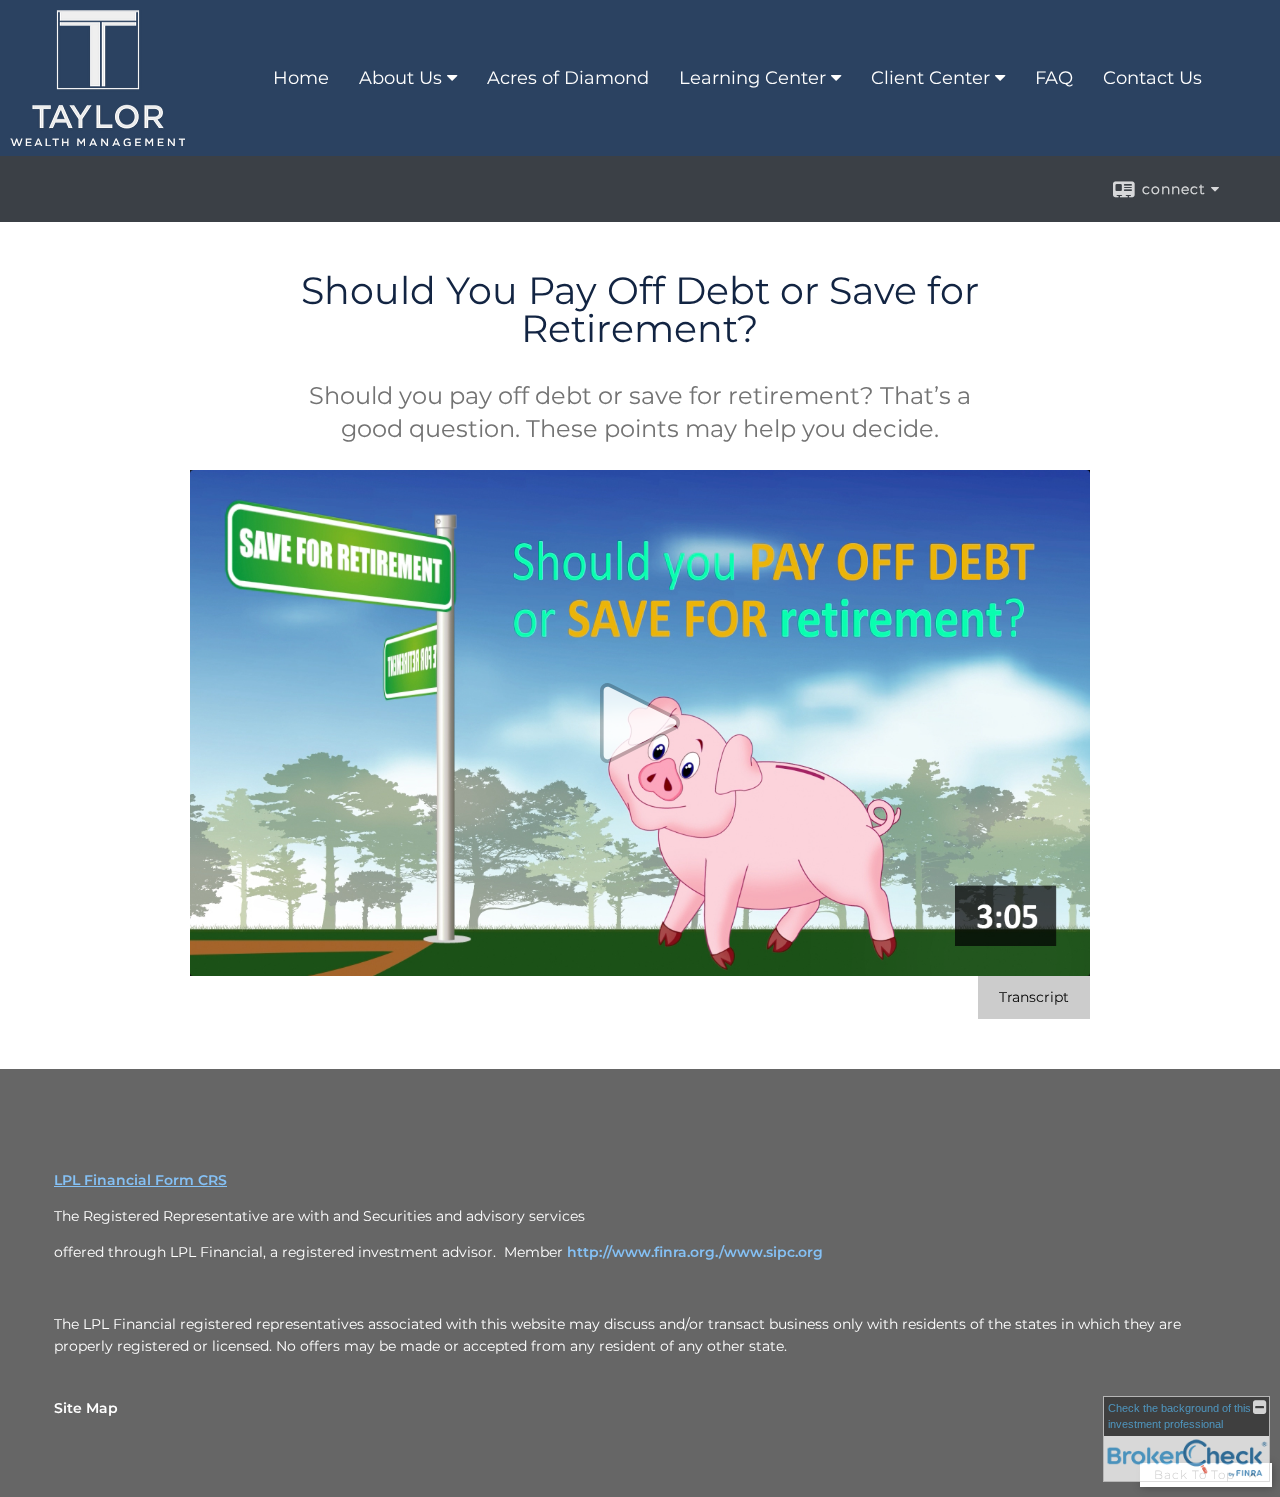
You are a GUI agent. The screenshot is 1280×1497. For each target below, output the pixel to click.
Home (301, 78)
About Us (400, 78)
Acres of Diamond (568, 78)
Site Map (86, 1408)
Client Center (930, 78)
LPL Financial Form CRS (140, 1180)
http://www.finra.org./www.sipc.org (695, 1252)
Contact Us (1152, 78)
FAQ (1054, 78)
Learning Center (752, 78)
